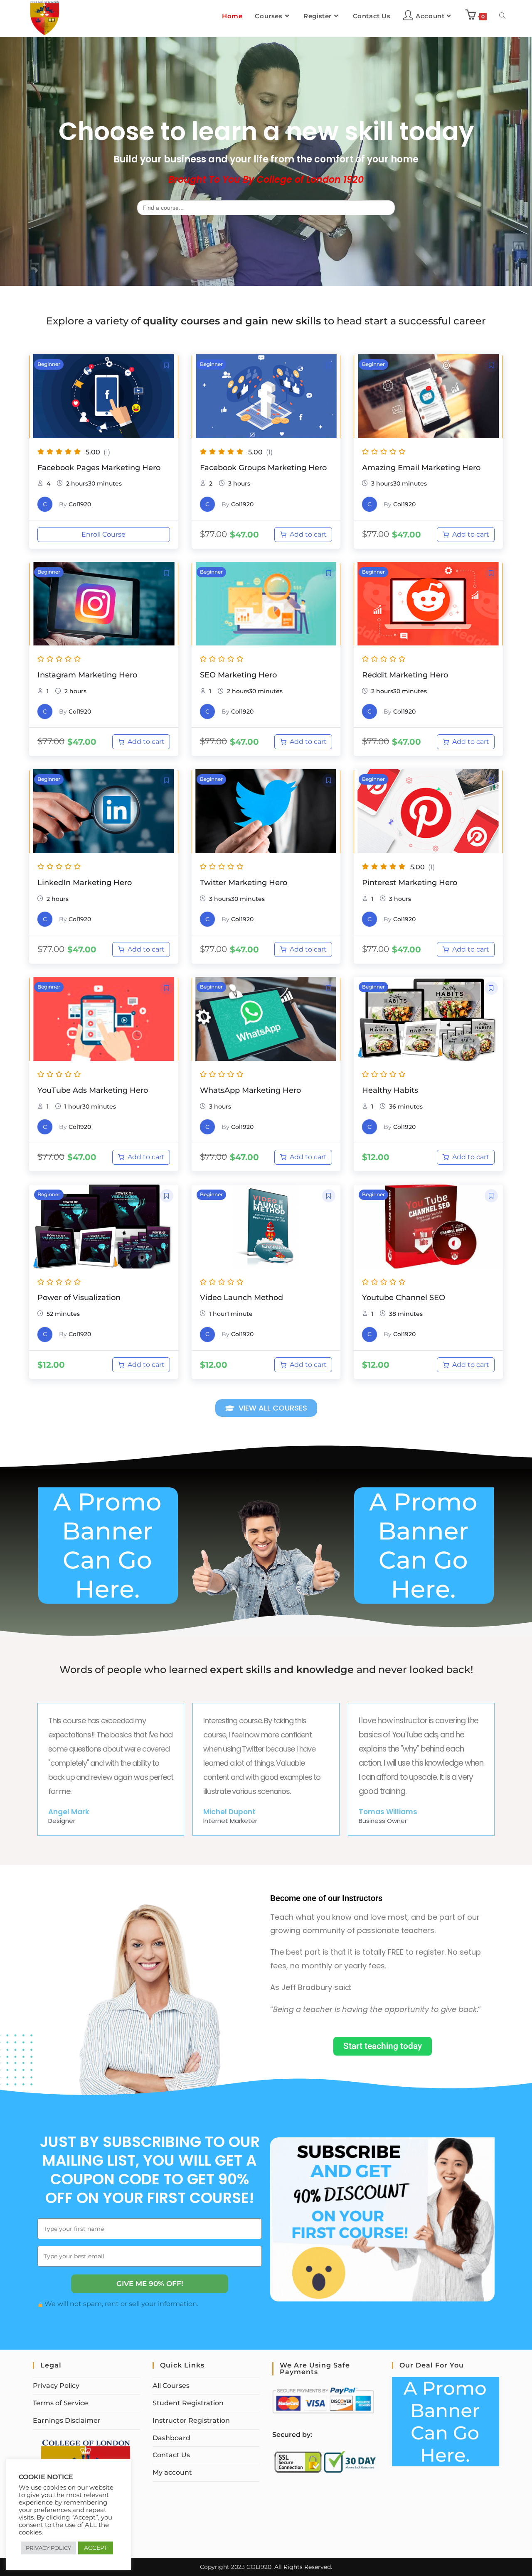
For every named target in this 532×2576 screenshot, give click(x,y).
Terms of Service (60, 2403)
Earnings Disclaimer (67, 2420)
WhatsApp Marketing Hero (250, 1090)
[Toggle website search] (502, 16)
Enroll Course (103, 534)
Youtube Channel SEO (404, 1298)
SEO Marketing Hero (238, 675)
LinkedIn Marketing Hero (85, 883)
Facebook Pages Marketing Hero (99, 468)
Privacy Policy (56, 2386)
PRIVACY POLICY (48, 2548)
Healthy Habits (390, 1090)
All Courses (171, 2386)
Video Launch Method (241, 1298)
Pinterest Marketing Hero (410, 883)
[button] (167, 366)
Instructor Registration (191, 2420)
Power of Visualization (79, 1298)
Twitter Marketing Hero (244, 883)
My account (172, 2472)
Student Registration (188, 2403)
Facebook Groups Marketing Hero (263, 468)
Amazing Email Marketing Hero (421, 468)
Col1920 (80, 504)
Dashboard (171, 2438)
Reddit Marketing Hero (405, 675)
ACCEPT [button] (96, 2548)
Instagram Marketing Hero (87, 675)
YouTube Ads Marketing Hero (93, 1090)
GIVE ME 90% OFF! (150, 2284)
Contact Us (171, 2455)
